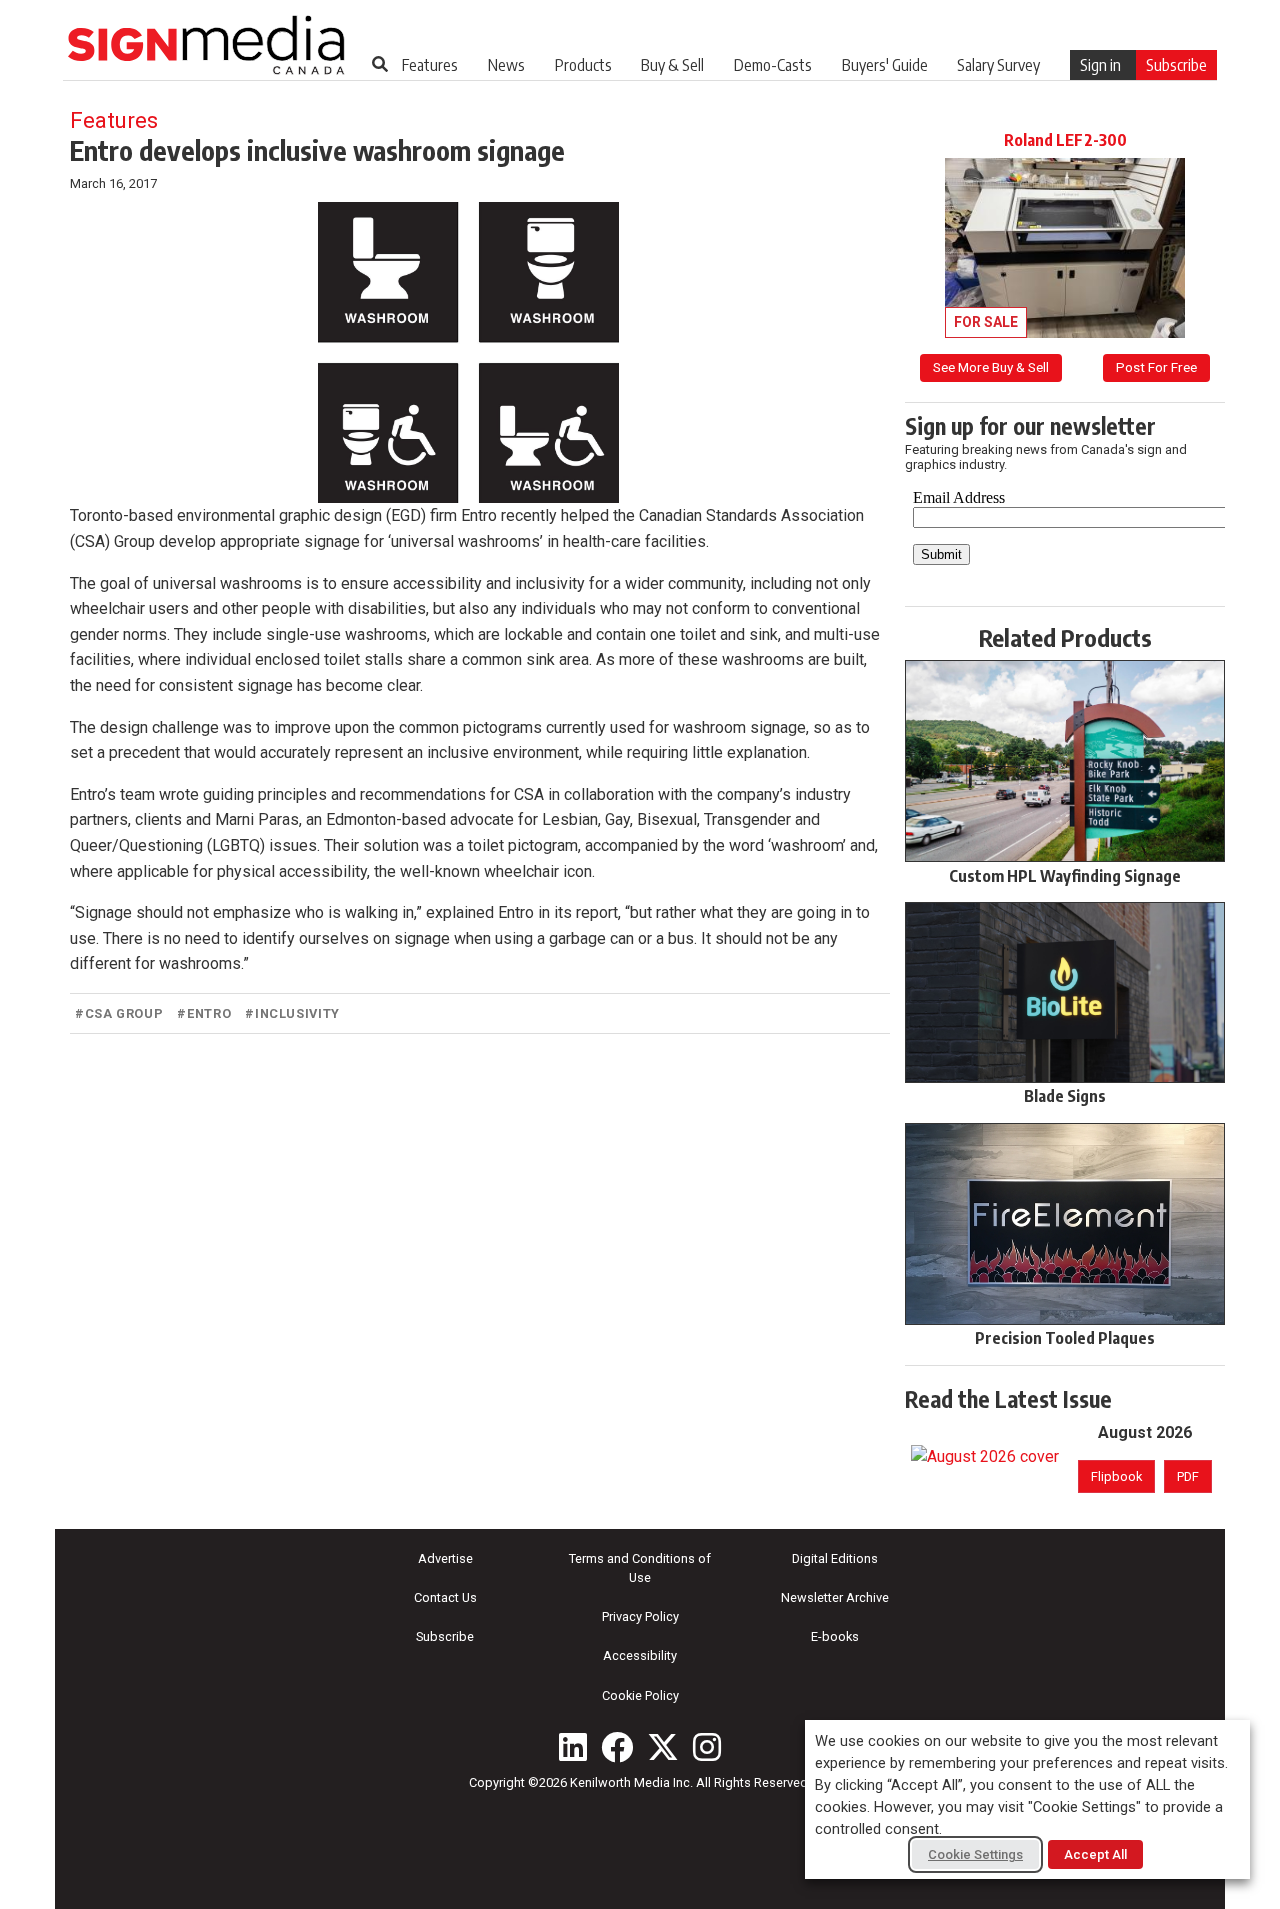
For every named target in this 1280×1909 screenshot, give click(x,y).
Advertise (445, 1558)
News (506, 65)
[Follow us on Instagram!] (707, 1747)
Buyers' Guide (885, 65)
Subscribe (1176, 65)
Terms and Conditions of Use (640, 1568)
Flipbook (1116, 1476)
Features (430, 65)
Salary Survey (998, 65)
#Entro (204, 1013)
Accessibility (640, 1655)
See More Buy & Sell (991, 367)
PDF (1188, 1476)
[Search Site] (380, 64)
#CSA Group (119, 1013)
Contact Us (445, 1597)
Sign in (1100, 65)
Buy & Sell (672, 65)
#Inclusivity (292, 1013)
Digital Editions (835, 1558)
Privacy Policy (640, 1616)
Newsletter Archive (835, 1597)
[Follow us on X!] (663, 1747)
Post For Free (1156, 367)
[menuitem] (430, 65)
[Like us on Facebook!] (617, 1747)
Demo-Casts (773, 65)
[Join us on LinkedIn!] (573, 1747)
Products (583, 65)
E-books (835, 1636)
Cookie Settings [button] (975, 1854)
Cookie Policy (640, 1695)
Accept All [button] (1095, 1854)
